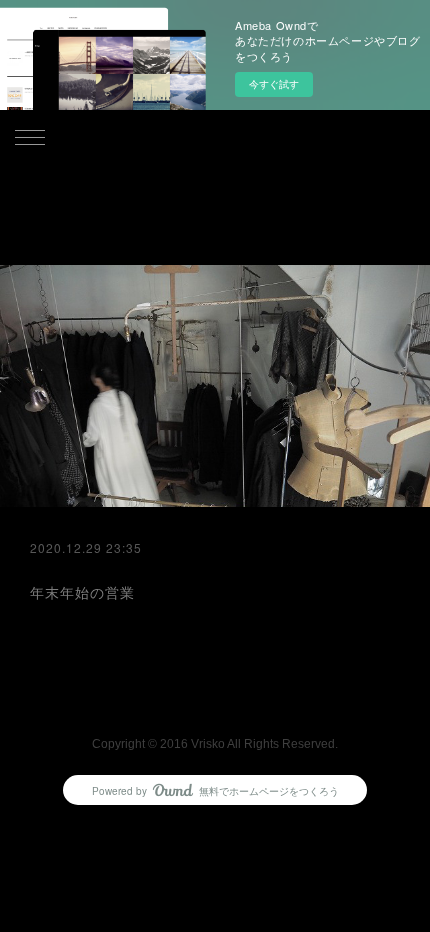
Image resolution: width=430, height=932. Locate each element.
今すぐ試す (274, 84)
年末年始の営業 (82, 592)
